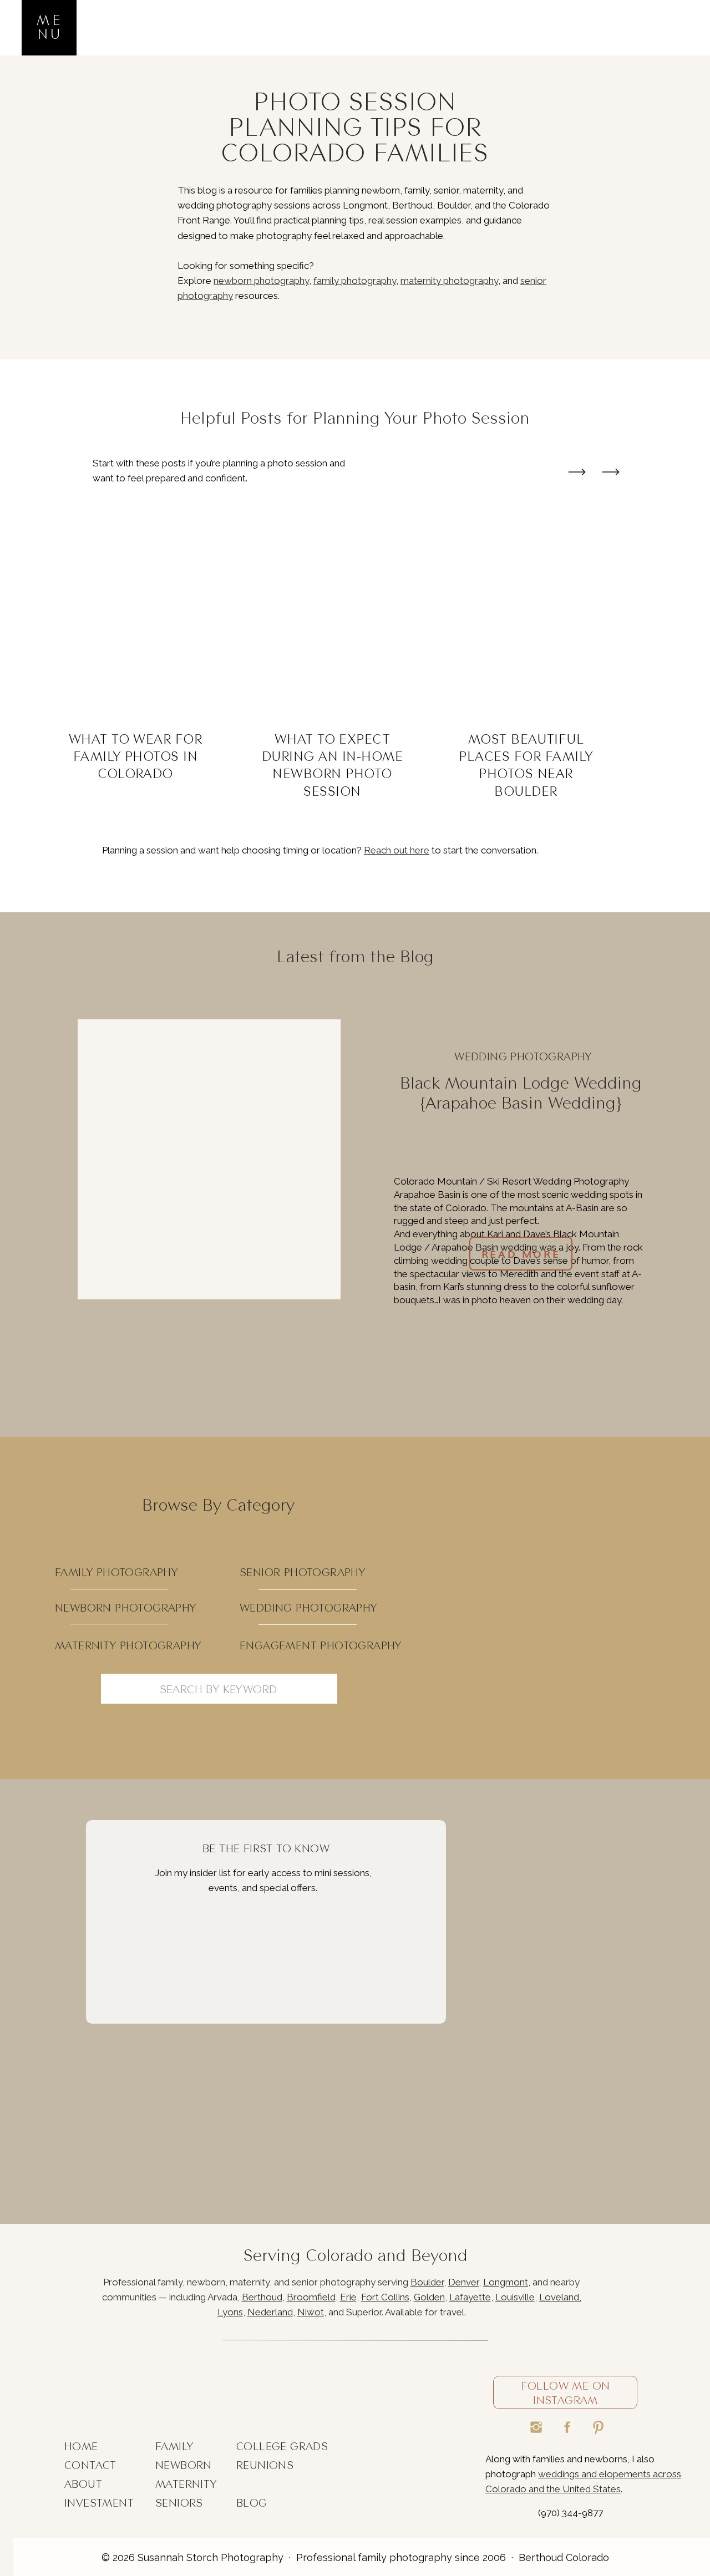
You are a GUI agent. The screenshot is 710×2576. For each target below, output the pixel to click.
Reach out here (397, 850)
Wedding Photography (523, 1056)
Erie (348, 2297)
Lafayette (470, 2297)
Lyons (230, 2312)
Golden (429, 2297)
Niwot (311, 2312)
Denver (463, 2282)
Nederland (270, 2312)
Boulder (427, 2282)
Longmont (506, 2282)
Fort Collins (385, 2297)
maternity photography (449, 281)
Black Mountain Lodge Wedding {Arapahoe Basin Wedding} (521, 1093)
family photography (355, 281)
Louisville (515, 2297)
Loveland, (560, 2297)
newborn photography (261, 281)
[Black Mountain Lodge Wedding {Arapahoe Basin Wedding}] (209, 1159)
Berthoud (262, 2297)
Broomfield (311, 2297)
